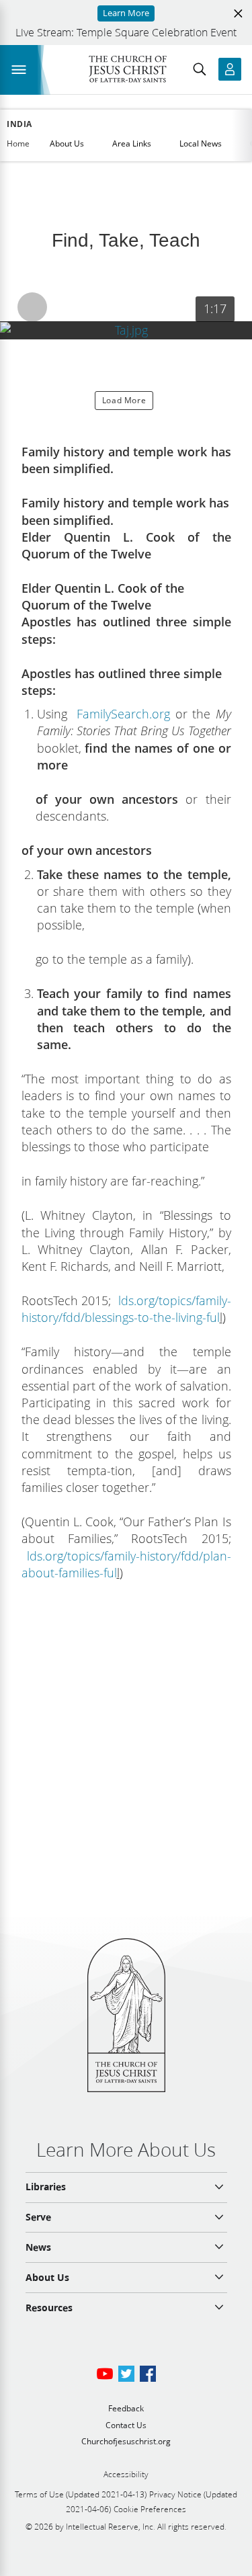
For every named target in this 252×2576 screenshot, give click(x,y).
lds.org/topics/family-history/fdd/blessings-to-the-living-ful (126, 1309)
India (19, 124)
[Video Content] (126, 330)
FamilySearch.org (121, 714)
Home (18, 143)
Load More (124, 400)
